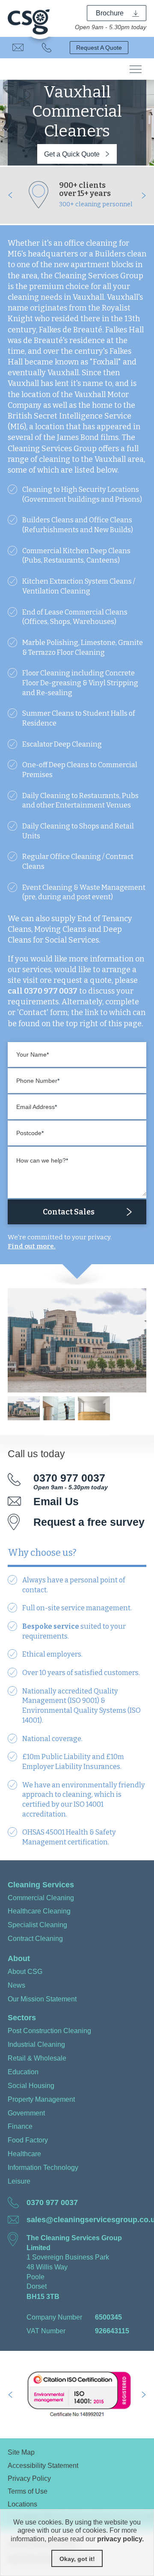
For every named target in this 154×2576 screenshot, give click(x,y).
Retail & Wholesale (37, 2058)
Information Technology (43, 2167)
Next (144, 195)
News (16, 1985)
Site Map (21, 2452)
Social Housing (31, 2085)
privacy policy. (120, 2539)
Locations (22, 2504)
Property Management (41, 2099)
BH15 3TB (43, 2296)
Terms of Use (28, 2491)
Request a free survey (89, 1522)
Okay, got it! (77, 2559)
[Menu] (136, 69)
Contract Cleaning (35, 1938)
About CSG (25, 1971)
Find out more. (32, 1246)
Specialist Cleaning (37, 1925)
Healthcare (24, 2154)
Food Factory (28, 2140)
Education (23, 2072)
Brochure (110, 13)
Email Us (18, 48)
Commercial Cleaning (41, 1898)
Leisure (19, 2181)
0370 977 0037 (47, 48)
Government (26, 2113)
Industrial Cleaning (36, 2044)
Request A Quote (99, 48)
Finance (20, 2126)
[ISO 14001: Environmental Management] (77, 2395)
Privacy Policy (29, 2478)
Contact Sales (69, 1212)
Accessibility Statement (43, 2465)
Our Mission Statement (42, 1999)
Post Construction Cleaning (49, 2031)
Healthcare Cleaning (39, 1911)
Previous (10, 195)
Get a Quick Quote (72, 154)
